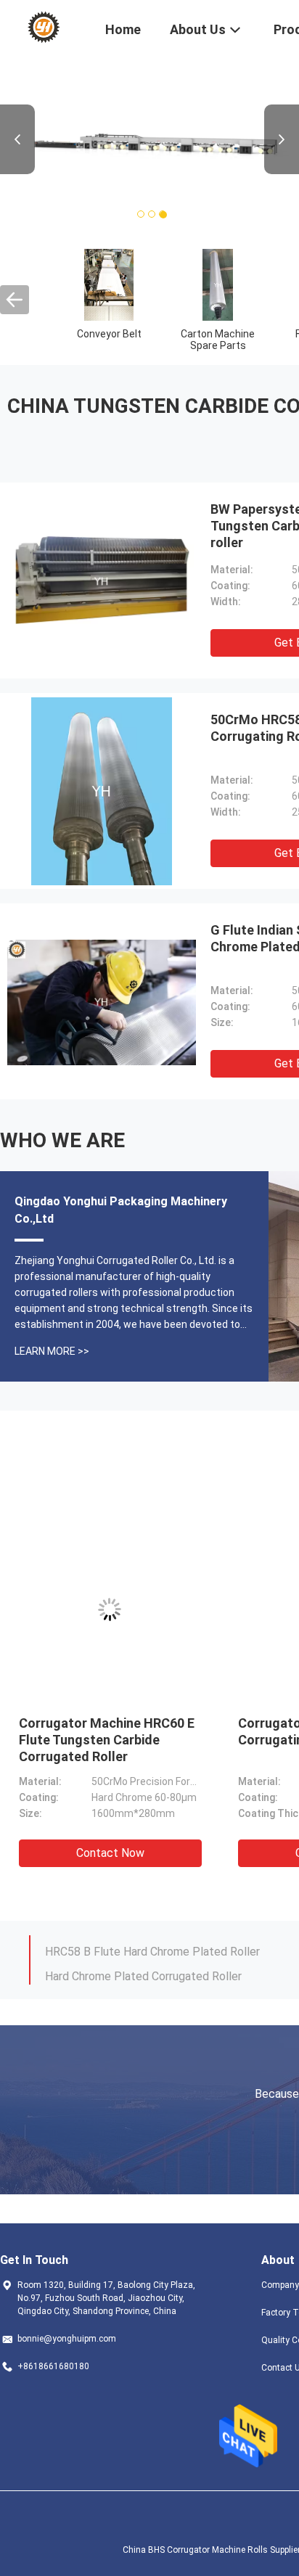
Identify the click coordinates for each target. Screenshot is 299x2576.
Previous (17, 139)
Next (282, 139)
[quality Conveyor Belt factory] (109, 284)
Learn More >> (52, 1351)
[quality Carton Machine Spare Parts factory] (218, 284)
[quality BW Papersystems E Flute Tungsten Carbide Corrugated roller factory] (102, 581)
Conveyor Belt (109, 334)
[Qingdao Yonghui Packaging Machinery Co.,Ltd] (43, 28)
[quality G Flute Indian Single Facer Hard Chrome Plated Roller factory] (102, 1001)
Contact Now (147, 1853)
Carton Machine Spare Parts (218, 340)
